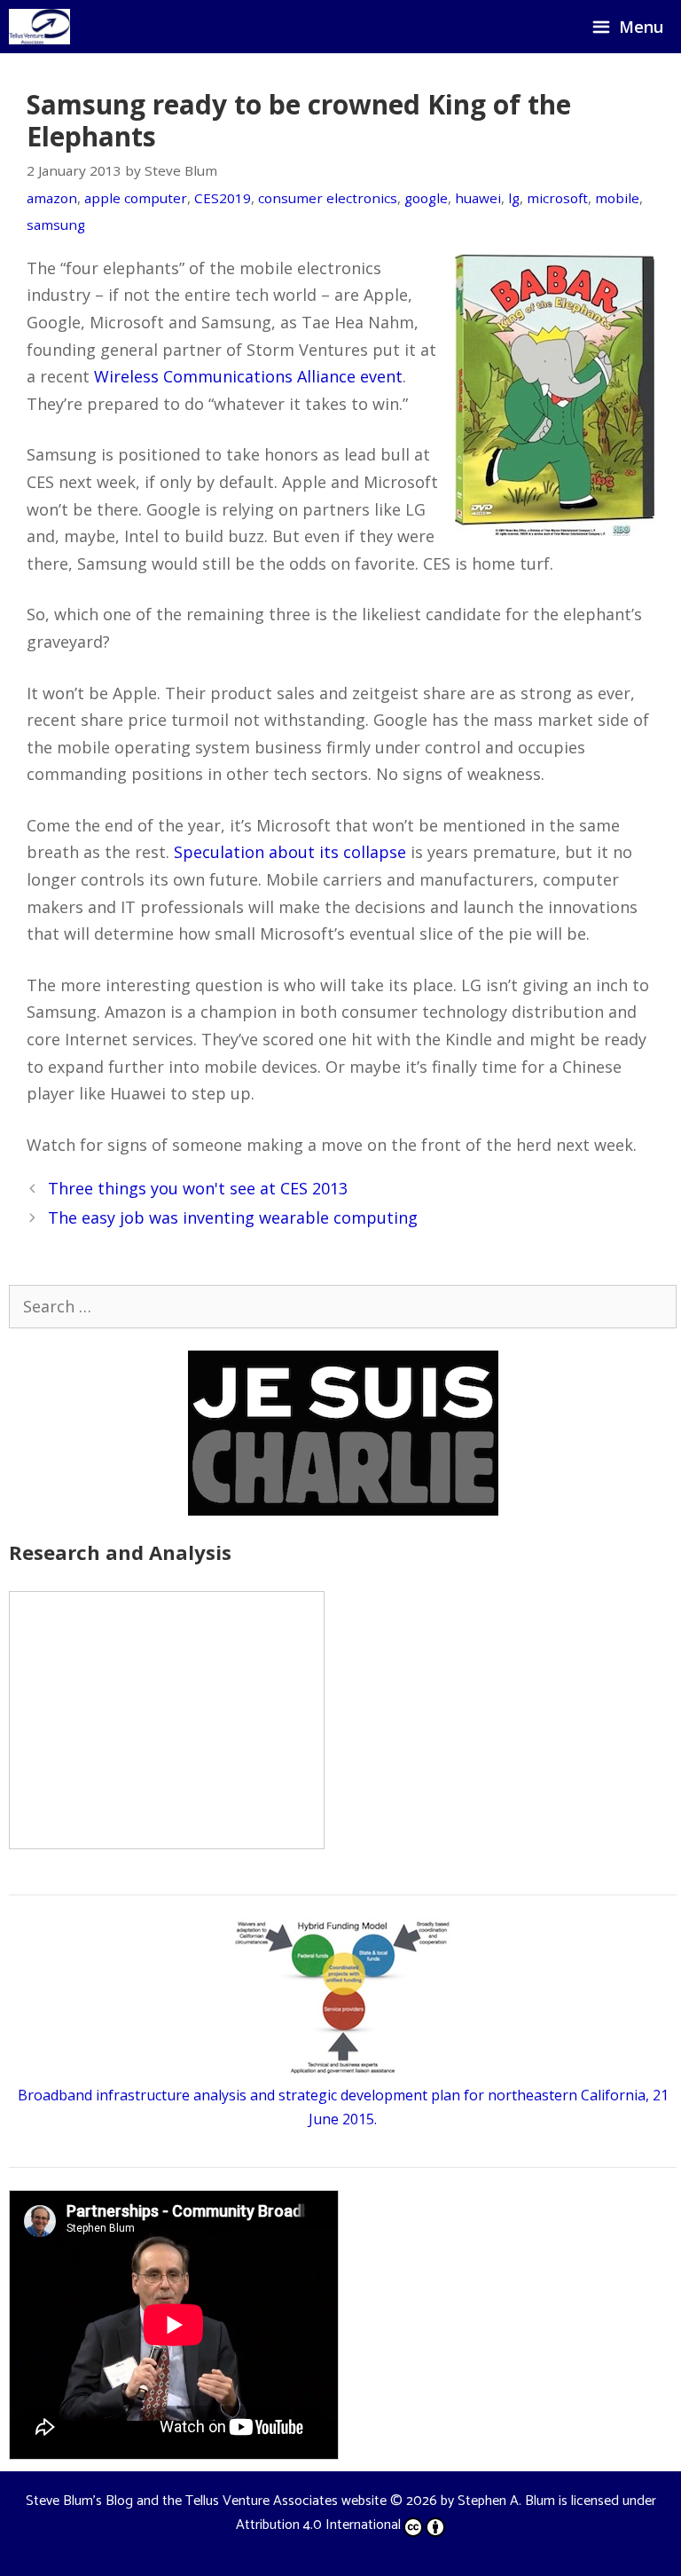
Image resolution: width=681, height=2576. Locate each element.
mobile (617, 198)
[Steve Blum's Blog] (39, 27)
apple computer (136, 198)
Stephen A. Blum (506, 2501)
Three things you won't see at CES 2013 (198, 1188)
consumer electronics (328, 198)
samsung (56, 225)
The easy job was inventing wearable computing (233, 1217)
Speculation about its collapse (290, 852)
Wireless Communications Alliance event (248, 376)
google (426, 198)
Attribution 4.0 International (318, 2525)
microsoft (557, 198)
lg (514, 198)
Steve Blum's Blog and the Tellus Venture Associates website (206, 2501)
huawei (478, 198)
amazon (52, 198)
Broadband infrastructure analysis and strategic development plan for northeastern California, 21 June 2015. (343, 2107)
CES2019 (223, 198)
